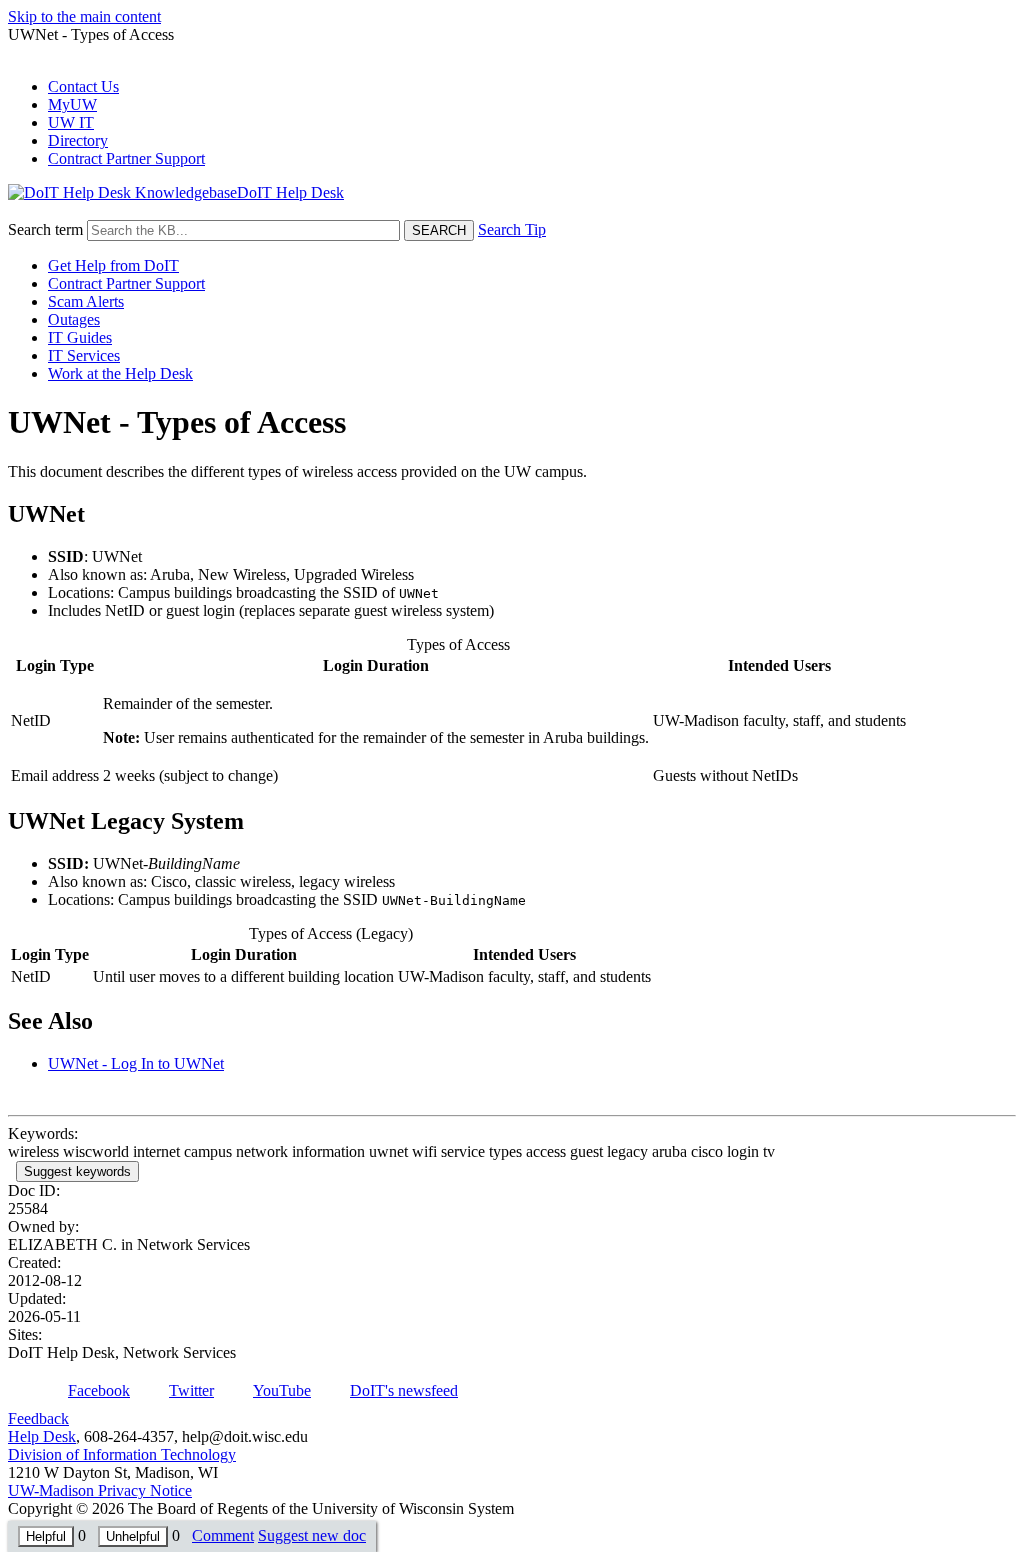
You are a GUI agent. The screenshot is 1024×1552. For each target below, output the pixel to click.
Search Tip (512, 229)
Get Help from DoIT (113, 265)
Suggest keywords (77, 1171)
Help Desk (42, 1436)
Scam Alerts (86, 301)
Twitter (191, 1390)
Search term (45, 229)
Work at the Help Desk (120, 373)
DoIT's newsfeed (404, 1390)
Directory (78, 140)
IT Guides (80, 337)
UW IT (71, 122)
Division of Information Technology (122, 1454)
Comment (223, 1535)
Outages (74, 319)
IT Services (84, 355)
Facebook (99, 1390)
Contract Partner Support (126, 158)
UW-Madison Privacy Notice (100, 1490)
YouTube (282, 1390)
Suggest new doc (312, 1535)
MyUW (72, 104)
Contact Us (83, 86)
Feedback (38, 1418)
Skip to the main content (84, 16)
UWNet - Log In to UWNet (136, 1063)
